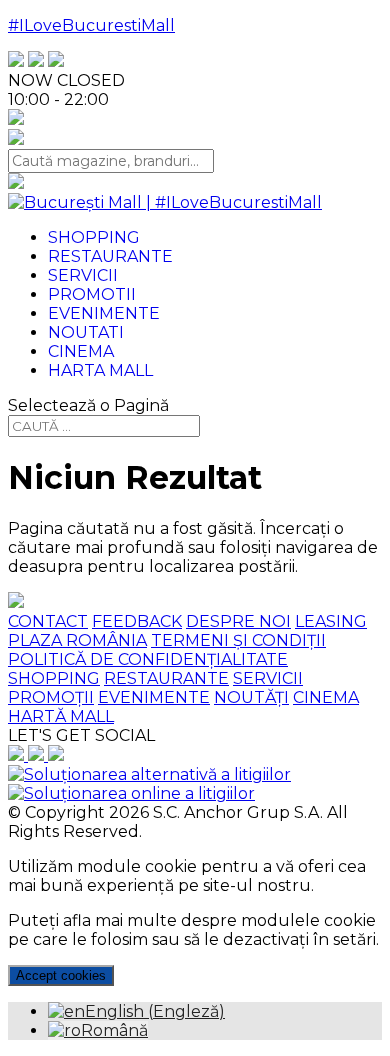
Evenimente (104, 313)
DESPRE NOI (238, 621)
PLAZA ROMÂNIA (77, 640)
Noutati (86, 332)
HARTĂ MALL (61, 716)
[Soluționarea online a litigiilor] (131, 793)
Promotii (92, 294)
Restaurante (110, 256)
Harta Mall (100, 370)
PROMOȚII (51, 697)
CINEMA (326, 697)
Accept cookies (61, 975)
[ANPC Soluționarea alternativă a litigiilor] (149, 774)
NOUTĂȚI (251, 697)
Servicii (83, 275)
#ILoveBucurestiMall (91, 25)
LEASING (331, 621)
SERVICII (268, 678)
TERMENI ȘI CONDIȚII (238, 640)
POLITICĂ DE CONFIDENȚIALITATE (148, 659)
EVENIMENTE (154, 697)
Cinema (81, 351)
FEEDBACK (137, 621)
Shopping (94, 237)
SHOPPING (54, 678)
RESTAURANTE (166, 678)
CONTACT (48, 621)
